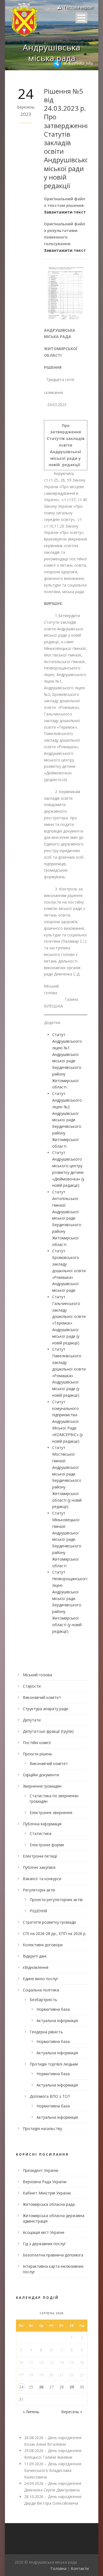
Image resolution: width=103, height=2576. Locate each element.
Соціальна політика (41, 1990)
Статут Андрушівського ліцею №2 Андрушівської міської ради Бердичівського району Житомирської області (67, 1120)
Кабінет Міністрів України (47, 2193)
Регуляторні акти (39, 1890)
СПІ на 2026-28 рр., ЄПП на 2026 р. (55, 1933)
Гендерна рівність (46, 2032)
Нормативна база (53, 2009)
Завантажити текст (65, 212)
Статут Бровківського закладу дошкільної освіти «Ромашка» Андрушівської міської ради (69, 1271)
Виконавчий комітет (42, 1697)
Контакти (80, 2568)
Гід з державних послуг (44, 2244)
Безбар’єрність (43, 2000)
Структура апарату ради (45, 1709)
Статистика (41, 1833)
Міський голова (37, 1675)
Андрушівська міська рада (51, 53)
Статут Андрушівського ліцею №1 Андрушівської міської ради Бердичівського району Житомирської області (67, 1061)
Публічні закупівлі (39, 1867)
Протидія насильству (42, 2128)
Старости (32, 1686)
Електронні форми (47, 1845)
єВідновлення (36, 1967)
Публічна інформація (42, 1824)
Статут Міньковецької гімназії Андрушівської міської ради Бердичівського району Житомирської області (67, 1539)
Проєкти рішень (37, 1754)
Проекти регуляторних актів (56, 1900)
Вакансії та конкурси (42, 1879)
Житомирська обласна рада (49, 2204)
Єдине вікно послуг (41, 1979)
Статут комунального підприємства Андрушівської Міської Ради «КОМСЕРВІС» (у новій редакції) (67, 1421)
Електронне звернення (51, 1813)
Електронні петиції (40, 1856)
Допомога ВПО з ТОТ (50, 2096)
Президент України (41, 2170)
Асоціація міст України (44, 2232)
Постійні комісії (37, 1743)
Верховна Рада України (45, 2182)
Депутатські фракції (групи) (48, 1731)
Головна (59, 2568)
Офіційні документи (41, 1775)
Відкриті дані (35, 1956)
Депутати (32, 1720)
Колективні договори (43, 1945)
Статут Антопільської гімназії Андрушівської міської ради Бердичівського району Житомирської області (67, 1218)
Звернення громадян (42, 1786)
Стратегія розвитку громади (49, 1922)
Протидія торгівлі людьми (54, 2064)
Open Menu (81, 18)
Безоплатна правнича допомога (53, 2255)
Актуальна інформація (57, 2020)
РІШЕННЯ (38, 1911)
